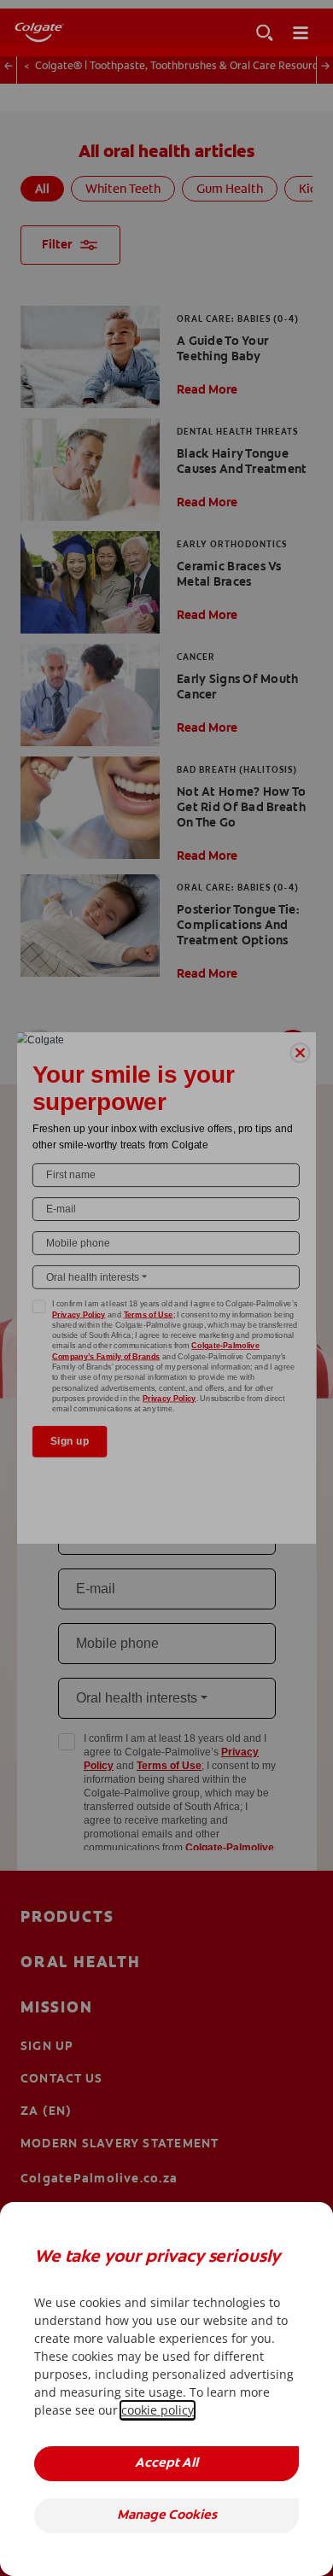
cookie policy (158, 2410)
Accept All (166, 2464)
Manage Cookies (167, 2516)
